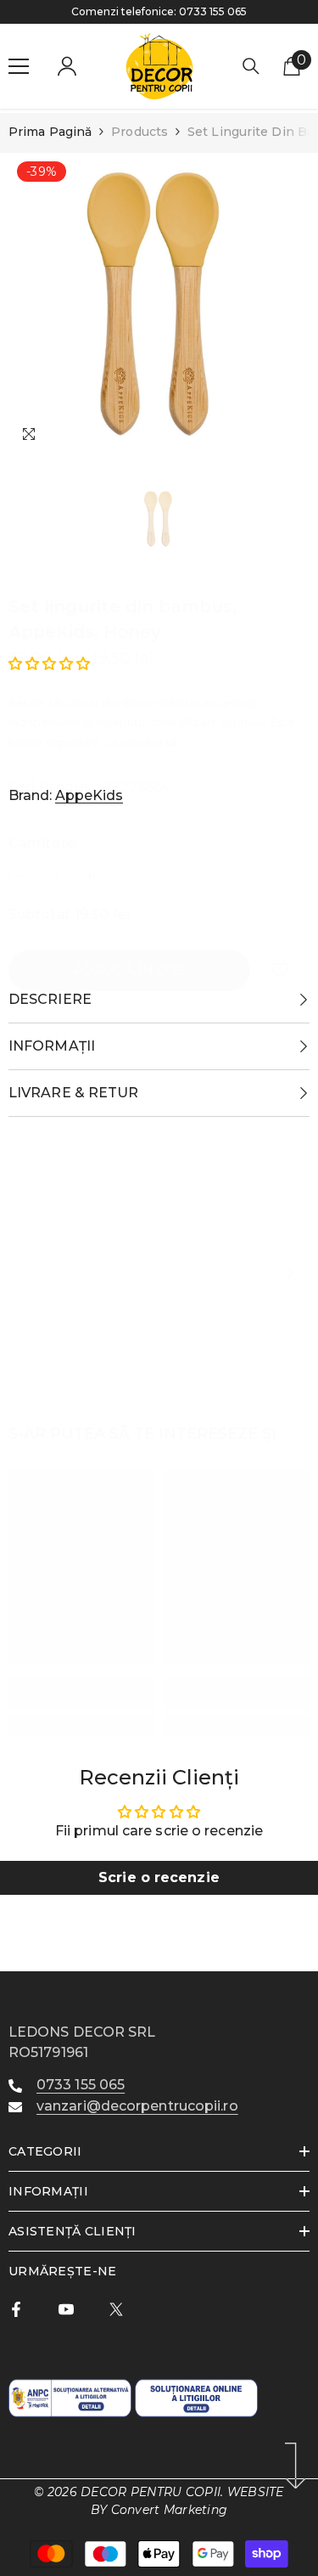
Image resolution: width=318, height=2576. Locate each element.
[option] (159, 304)
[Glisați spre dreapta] (289, 1274)
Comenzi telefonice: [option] (159, 11)
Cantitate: (43, 843)
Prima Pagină (50, 132)
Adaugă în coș (130, 970)
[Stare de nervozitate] (116, 2309)
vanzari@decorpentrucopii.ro (137, 2106)
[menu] (19, 66)
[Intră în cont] (67, 66)
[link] (280, 970)
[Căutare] (251, 66)
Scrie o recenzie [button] (159, 1877)
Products (139, 132)
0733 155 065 (213, 11)
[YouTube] (66, 2309)
